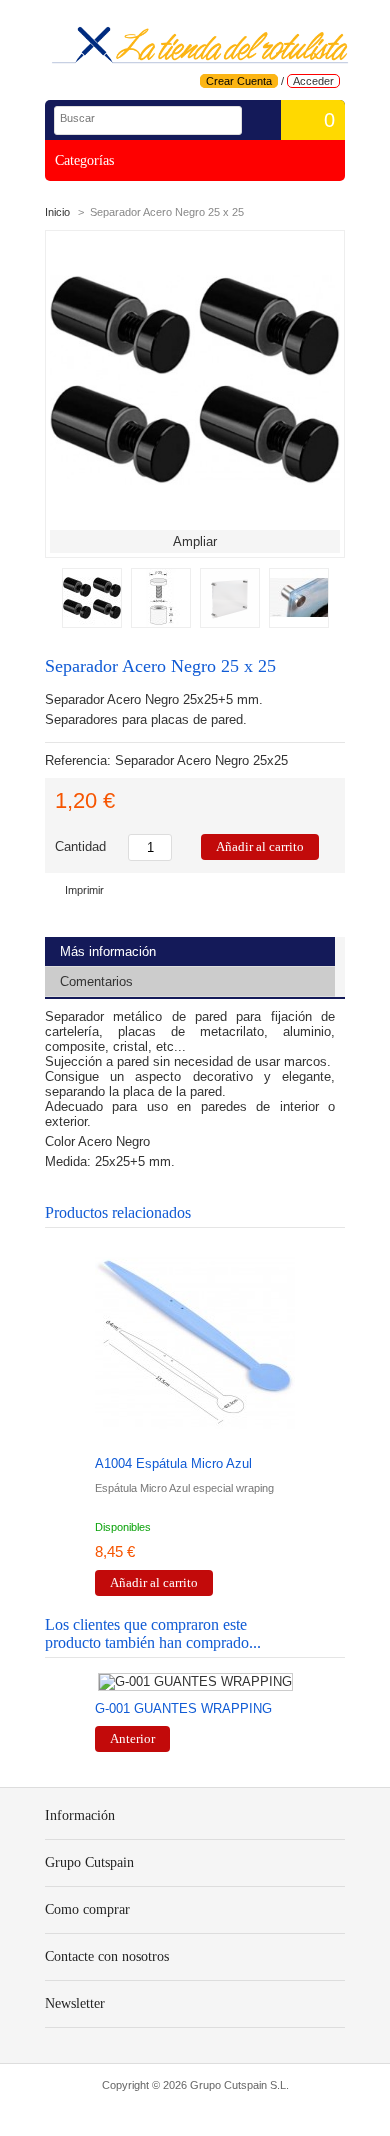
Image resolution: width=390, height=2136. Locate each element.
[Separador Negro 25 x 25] (161, 623)
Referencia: (80, 760)
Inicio (57, 212)
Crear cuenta (239, 81)
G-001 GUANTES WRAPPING (183, 1708)
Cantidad (80, 846)
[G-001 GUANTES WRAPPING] (195, 1682)
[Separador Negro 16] (92, 623)
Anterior (132, 1738)
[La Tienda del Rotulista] (200, 46)
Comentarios (96, 981)
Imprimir (84, 890)
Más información (108, 951)
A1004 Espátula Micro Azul (173, 1463)
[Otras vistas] (51, 596)
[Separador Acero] (230, 623)
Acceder (313, 81)
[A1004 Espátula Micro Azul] (195, 1344)
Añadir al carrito (154, 1582)
